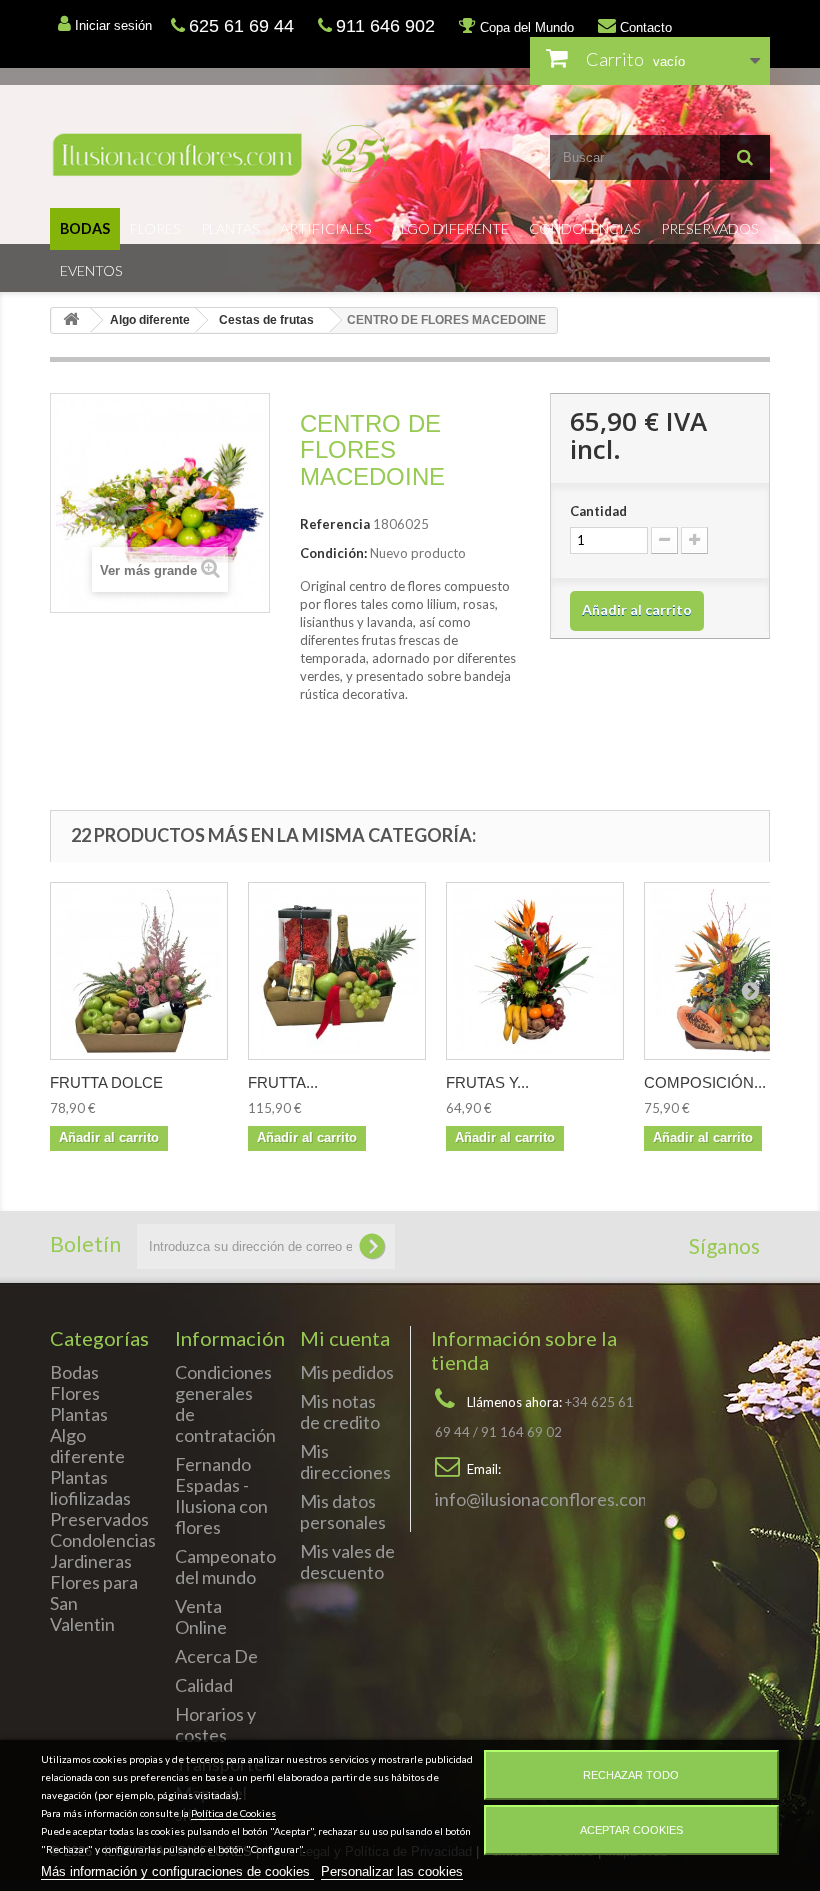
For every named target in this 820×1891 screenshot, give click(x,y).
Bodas (85, 228)
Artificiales (326, 228)
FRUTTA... (283, 1082)
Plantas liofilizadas (90, 1487)
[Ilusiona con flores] (222, 154)
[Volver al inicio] (71, 320)
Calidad (204, 1685)
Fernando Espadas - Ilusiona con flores (221, 1495)
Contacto (644, 27)
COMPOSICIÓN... (705, 1082)
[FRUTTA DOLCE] (139, 971)
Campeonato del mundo (225, 1566)
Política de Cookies (233, 1813)
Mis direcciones (345, 1461)
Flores (155, 228)
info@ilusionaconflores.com (543, 1499)
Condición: (333, 553)
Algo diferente (450, 228)
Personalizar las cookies (392, 1871)
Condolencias (585, 228)
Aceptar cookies (631, 1830)
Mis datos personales (343, 1511)
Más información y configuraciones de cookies (177, 1871)
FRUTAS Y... (487, 1082)
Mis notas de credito (340, 1411)
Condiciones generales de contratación (225, 1403)
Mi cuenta (345, 1338)
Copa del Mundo (525, 27)
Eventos (91, 270)
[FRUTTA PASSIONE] (337, 971)
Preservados (710, 228)
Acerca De (216, 1656)
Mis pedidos (347, 1372)
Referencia (335, 524)
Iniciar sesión (111, 25)
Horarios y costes (215, 1724)
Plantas (230, 228)
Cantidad (598, 511)
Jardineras (91, 1561)
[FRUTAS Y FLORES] (535, 971)
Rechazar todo (631, 1775)
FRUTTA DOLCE (106, 1082)
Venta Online (201, 1616)
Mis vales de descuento (347, 1561)
